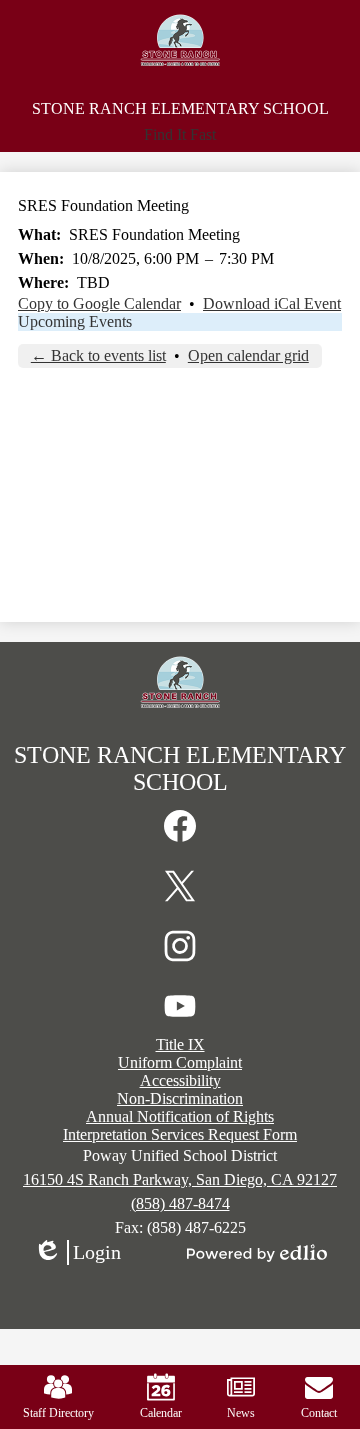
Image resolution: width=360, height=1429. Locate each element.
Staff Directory (58, 1413)
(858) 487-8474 (180, 1203)
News (241, 1413)
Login (77, 1253)
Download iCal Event (272, 303)
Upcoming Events (75, 321)
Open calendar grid (248, 355)
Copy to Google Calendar (99, 303)
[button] (180, 135)
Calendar (161, 1413)
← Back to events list (98, 355)
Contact (319, 1413)
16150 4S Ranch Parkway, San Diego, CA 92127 (180, 1179)
